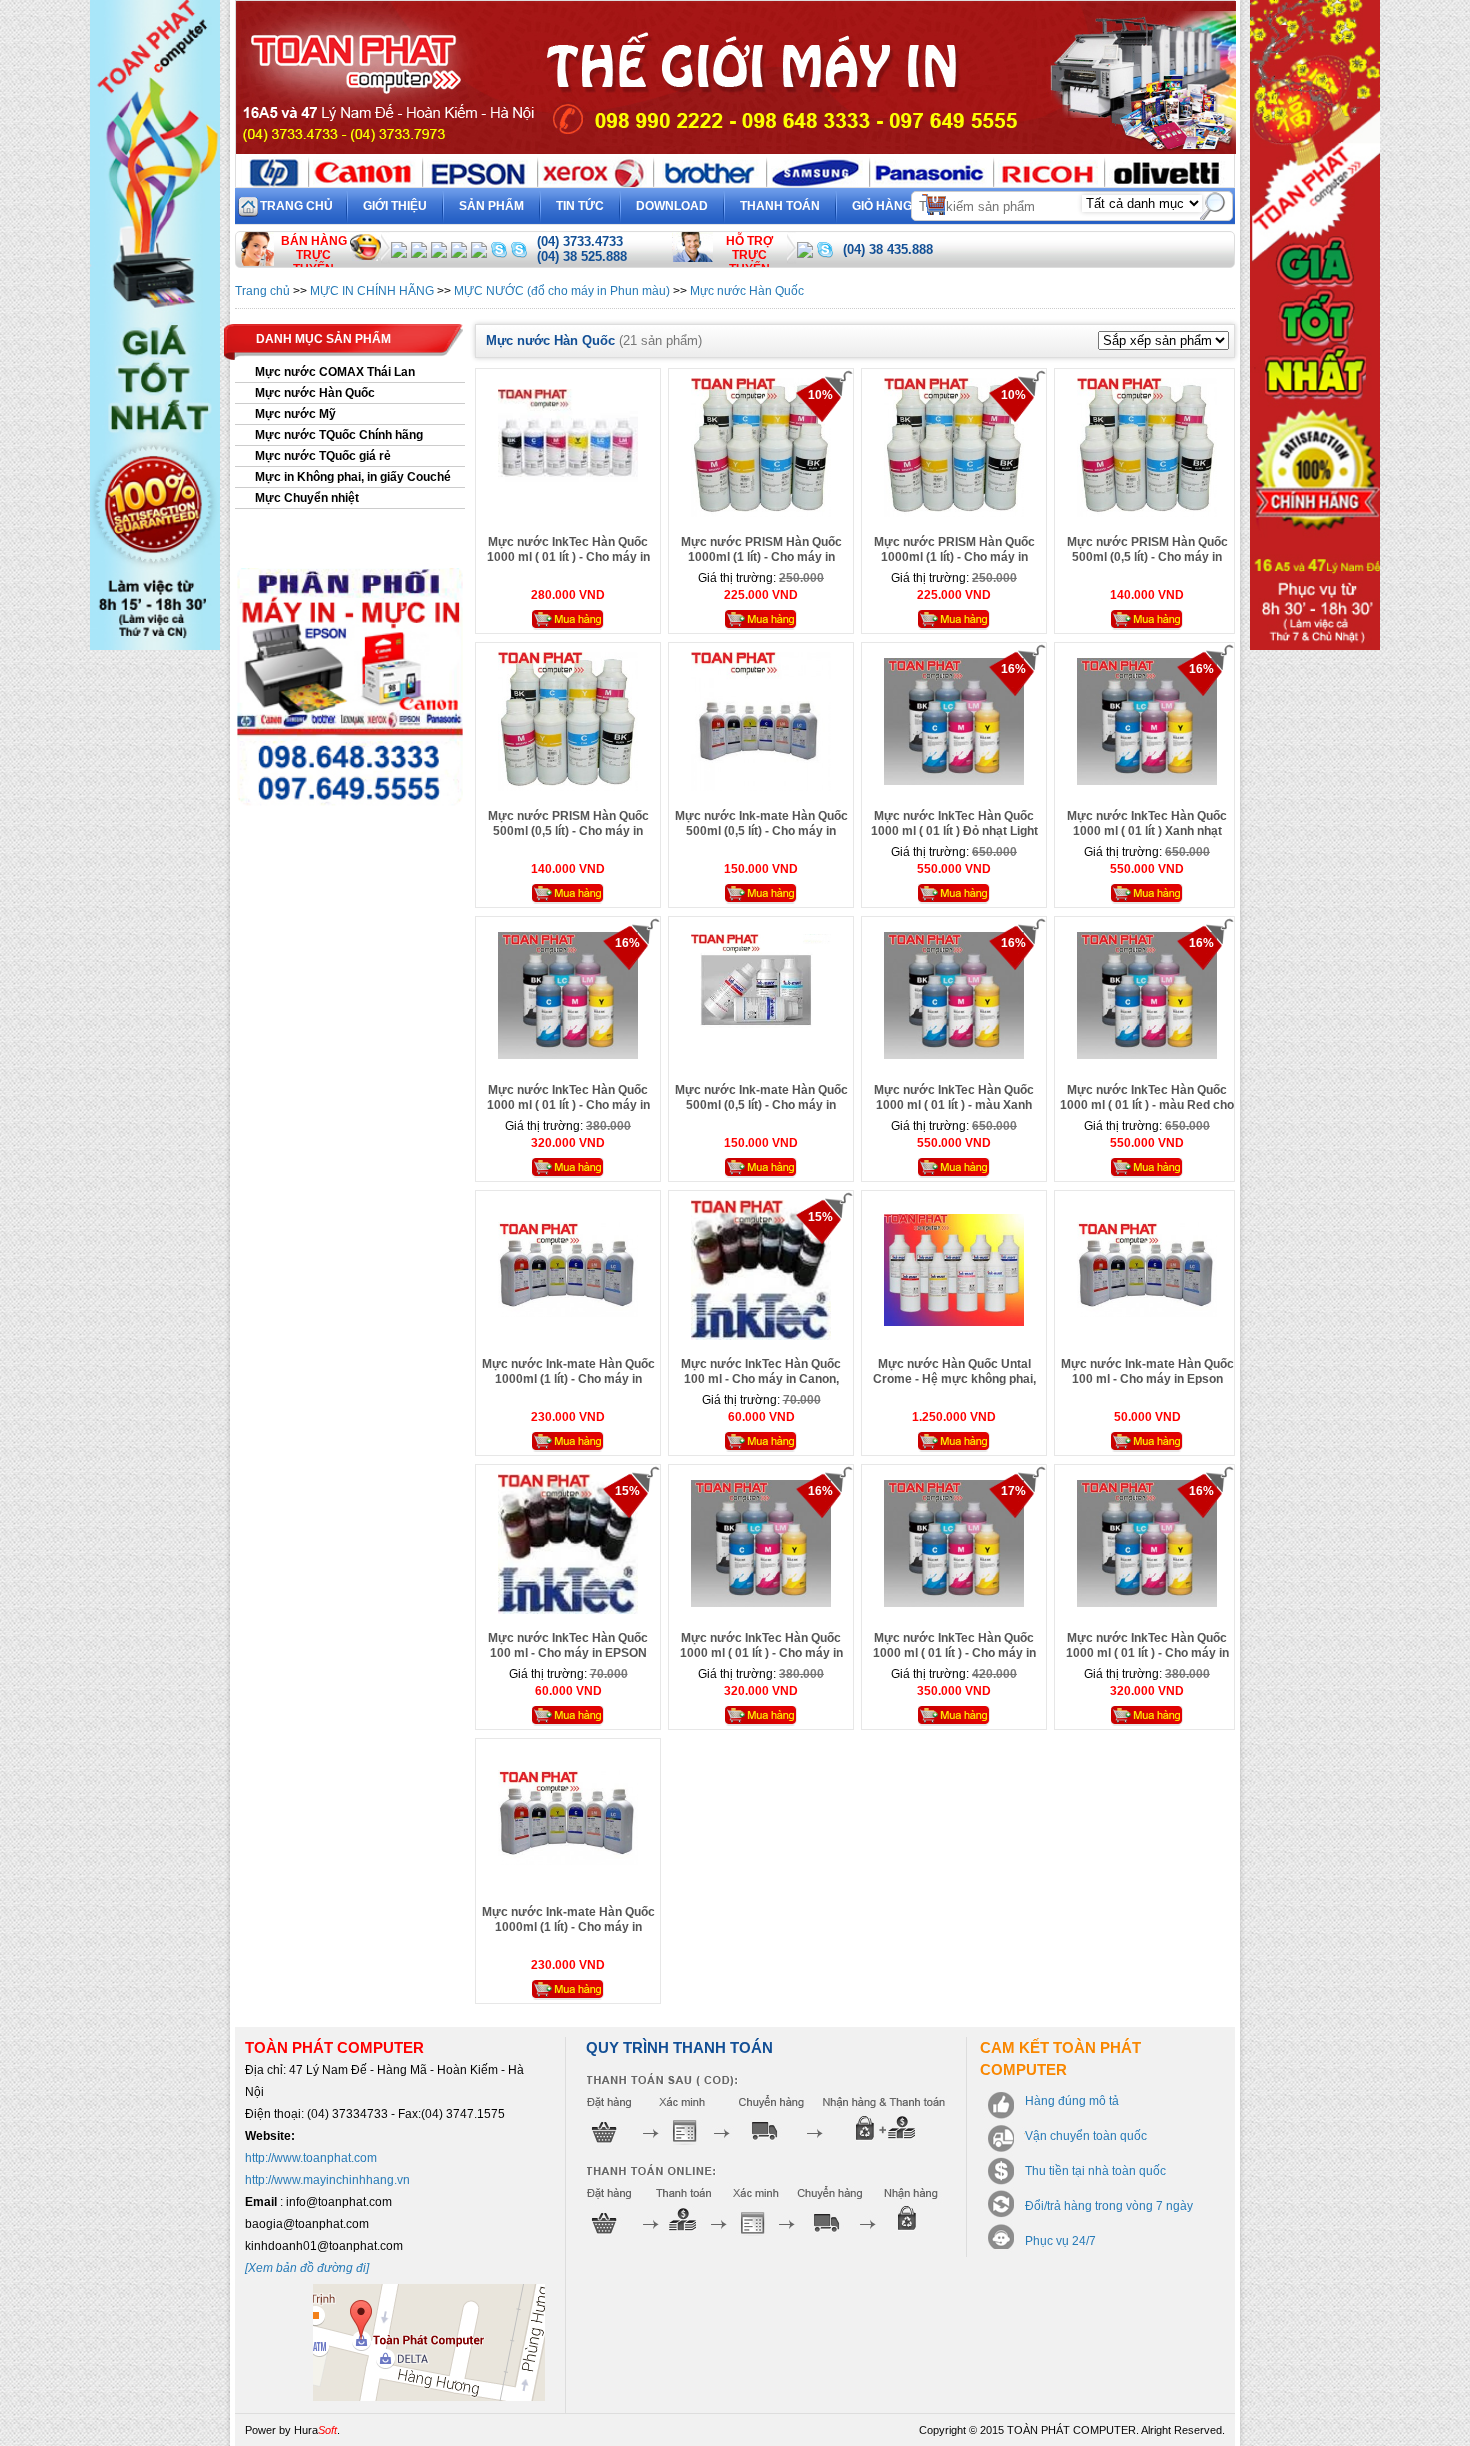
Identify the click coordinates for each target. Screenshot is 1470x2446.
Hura (315, 2430)
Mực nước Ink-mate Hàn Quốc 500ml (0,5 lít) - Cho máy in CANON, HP (761, 1105)
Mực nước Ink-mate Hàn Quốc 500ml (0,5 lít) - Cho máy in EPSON (761, 831)
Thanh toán (780, 206)
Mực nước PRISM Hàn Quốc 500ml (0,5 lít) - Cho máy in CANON (568, 831)
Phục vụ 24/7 (1060, 2241)
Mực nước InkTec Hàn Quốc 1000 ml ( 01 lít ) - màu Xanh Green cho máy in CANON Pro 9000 (954, 1112)
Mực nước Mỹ (295, 414)
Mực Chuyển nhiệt (307, 498)
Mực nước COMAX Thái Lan (335, 372)
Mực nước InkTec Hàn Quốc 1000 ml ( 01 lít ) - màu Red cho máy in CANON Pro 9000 (1147, 1105)
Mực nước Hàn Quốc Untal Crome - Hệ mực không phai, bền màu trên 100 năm (954, 1379)
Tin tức (580, 206)
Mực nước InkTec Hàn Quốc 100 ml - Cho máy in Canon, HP (761, 1379)
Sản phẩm (491, 206)
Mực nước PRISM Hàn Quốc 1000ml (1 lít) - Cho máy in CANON (761, 557)
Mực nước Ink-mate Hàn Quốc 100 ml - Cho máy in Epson (1147, 1371)
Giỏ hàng (895, 202)
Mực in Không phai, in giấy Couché (353, 477)
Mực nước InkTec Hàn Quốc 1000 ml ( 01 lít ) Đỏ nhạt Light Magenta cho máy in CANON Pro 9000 (954, 838)
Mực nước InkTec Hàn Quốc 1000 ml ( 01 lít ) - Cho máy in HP (954, 1653)
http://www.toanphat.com (311, 2158)
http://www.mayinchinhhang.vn (327, 2180)
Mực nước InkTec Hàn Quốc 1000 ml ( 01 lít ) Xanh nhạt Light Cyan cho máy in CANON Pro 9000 (1147, 838)
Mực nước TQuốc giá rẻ (323, 456)
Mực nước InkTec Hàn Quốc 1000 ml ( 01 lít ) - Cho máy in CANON (761, 1653)
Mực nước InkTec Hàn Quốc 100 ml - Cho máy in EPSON (568, 1645)
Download (672, 206)
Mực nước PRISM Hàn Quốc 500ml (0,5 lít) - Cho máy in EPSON (1147, 557)
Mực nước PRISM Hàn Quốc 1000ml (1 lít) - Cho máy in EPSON (954, 557)
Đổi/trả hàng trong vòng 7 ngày (1109, 2206)
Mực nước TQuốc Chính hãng (339, 435)
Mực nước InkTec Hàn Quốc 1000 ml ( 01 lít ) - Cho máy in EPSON (568, 557)
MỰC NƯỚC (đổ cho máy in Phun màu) (562, 291)
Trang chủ (296, 206)
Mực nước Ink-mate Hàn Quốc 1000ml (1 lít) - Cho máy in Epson (568, 1927)
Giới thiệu (395, 206)
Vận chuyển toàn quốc (1086, 2136)
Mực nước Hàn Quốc (747, 291)
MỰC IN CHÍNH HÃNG (372, 291)
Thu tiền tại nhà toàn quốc (1095, 2171)
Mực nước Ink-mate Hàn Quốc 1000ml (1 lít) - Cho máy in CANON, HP (568, 1379)
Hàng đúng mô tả (1072, 2101)
